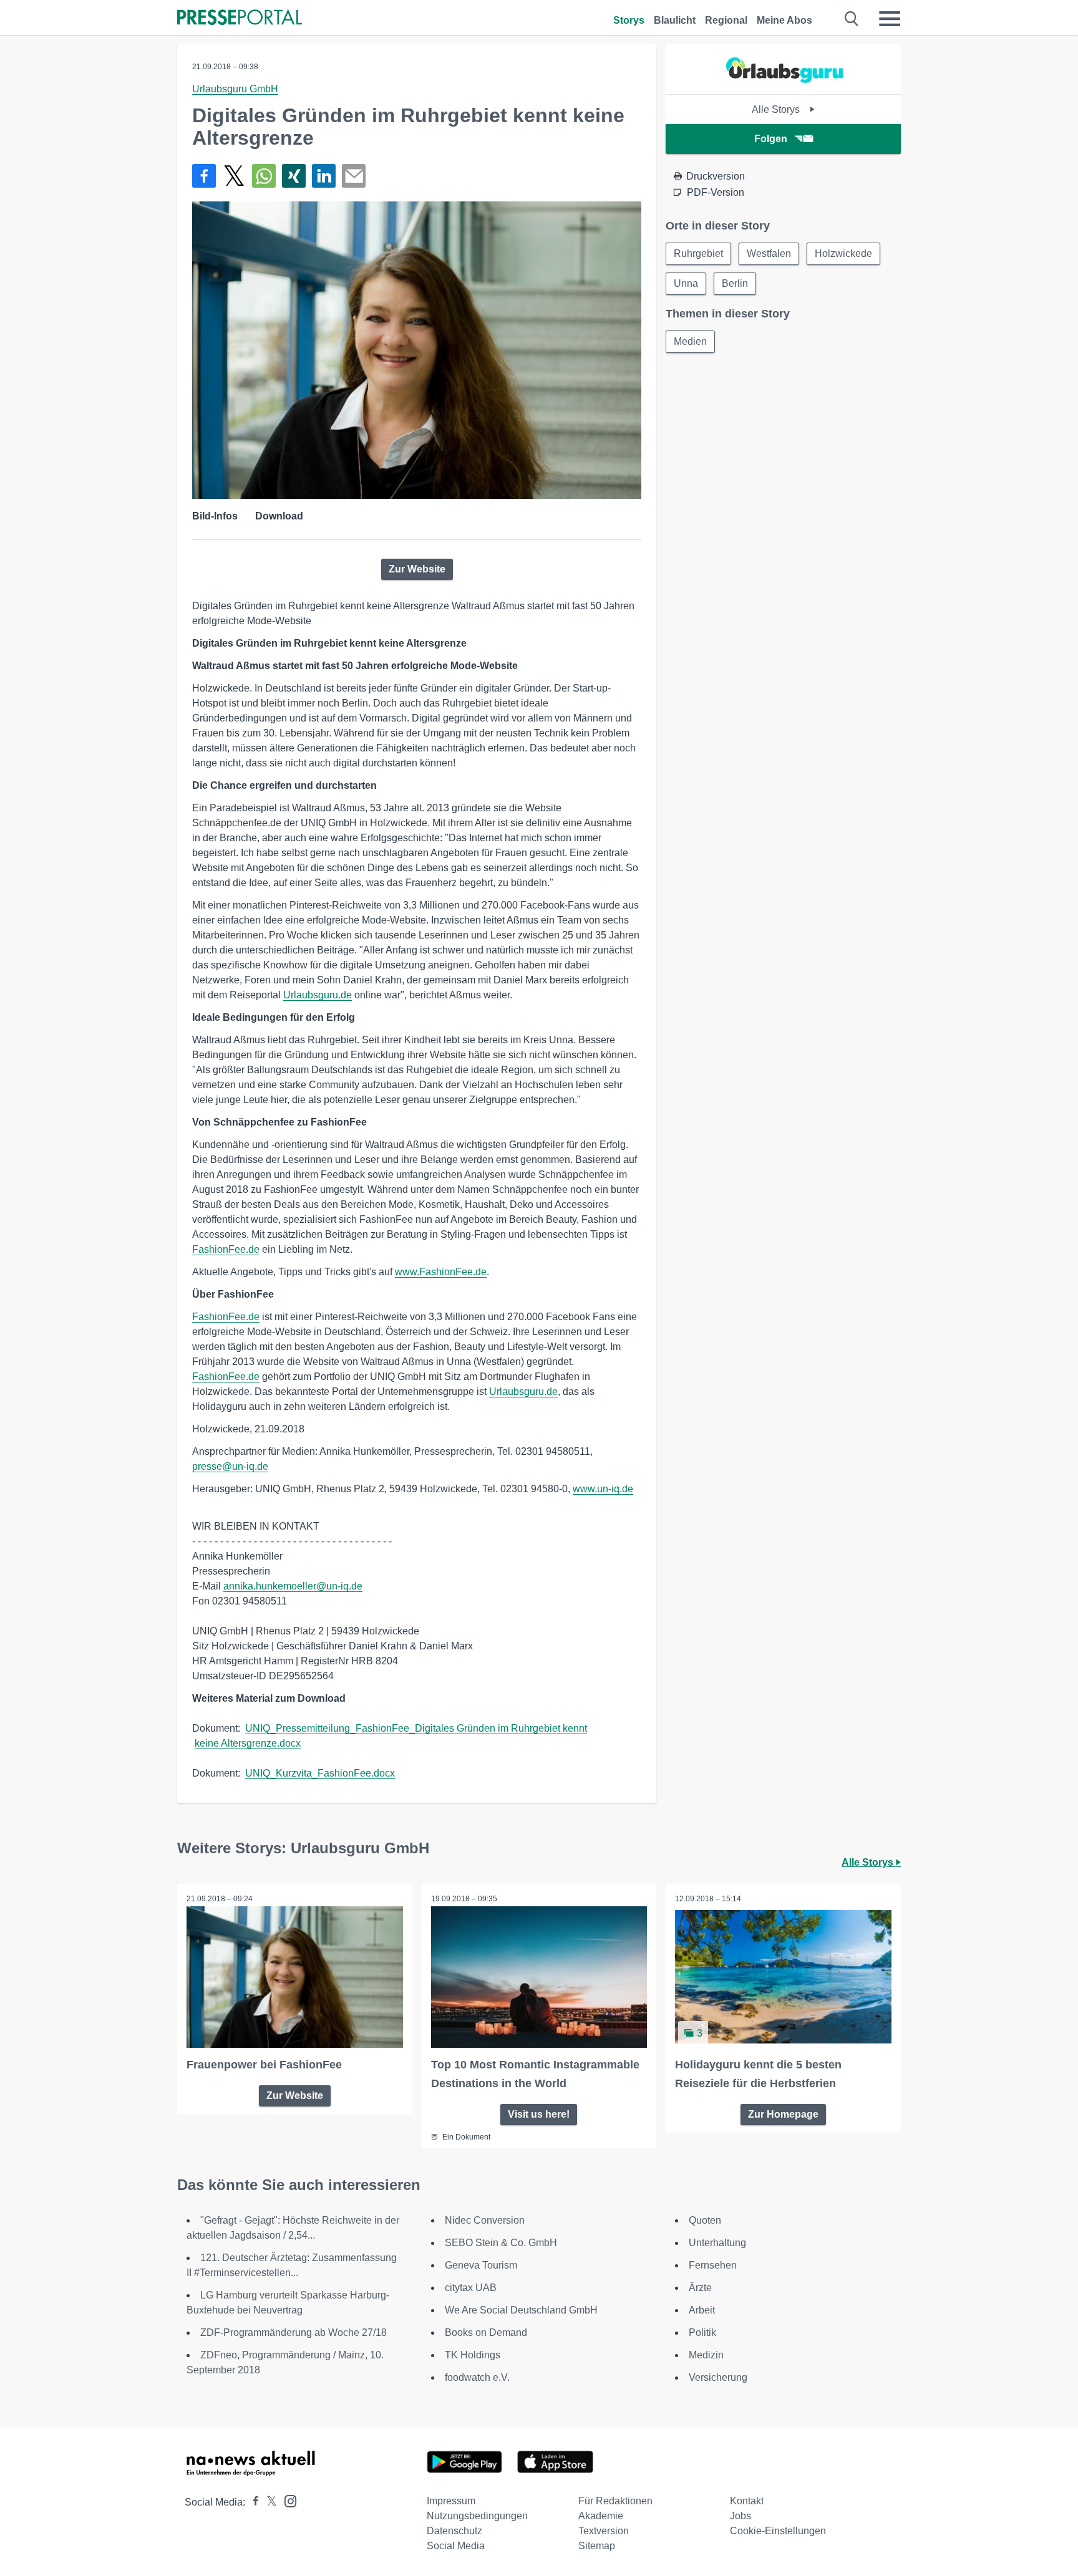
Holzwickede (843, 253)
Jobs (741, 2516)
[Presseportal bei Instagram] (287, 2500)
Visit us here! (539, 2114)
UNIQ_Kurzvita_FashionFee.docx (320, 1773)
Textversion (604, 2531)
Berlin (735, 283)
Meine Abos (784, 20)
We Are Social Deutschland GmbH (521, 2310)
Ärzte (700, 2288)
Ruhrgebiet (698, 253)
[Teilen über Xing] (294, 176)
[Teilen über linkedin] (324, 176)
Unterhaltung (717, 2243)
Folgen (771, 139)
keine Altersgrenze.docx (248, 1743)
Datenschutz (454, 2531)
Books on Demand (486, 2332)
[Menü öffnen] (890, 19)
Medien (690, 341)
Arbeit (702, 2310)
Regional (726, 20)
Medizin (706, 2355)
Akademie (601, 2516)
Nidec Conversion (485, 2220)
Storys (629, 20)
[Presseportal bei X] (268, 2502)
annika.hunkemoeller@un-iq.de (293, 1586)
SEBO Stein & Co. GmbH (501, 2243)
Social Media (456, 2546)
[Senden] (354, 176)
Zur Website (417, 569)
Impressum (451, 2501)
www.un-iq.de (603, 1489)
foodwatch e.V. (477, 2377)
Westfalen (769, 253)
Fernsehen (713, 2265)
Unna (686, 283)
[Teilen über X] (234, 176)
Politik (702, 2332)
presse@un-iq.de (230, 1466)
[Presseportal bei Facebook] (252, 2502)
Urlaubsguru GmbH (235, 89)
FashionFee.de (226, 1249)
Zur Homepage (783, 2114)
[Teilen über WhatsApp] (264, 176)
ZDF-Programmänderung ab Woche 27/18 (294, 2332)
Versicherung (718, 2377)
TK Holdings (473, 2355)
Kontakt (747, 2501)
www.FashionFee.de (441, 1272)
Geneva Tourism (481, 2265)
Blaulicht (675, 20)
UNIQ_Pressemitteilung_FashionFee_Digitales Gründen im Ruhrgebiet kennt (416, 1728)
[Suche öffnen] (852, 19)
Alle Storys (777, 109)
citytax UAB (471, 2288)
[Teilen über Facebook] (204, 176)
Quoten (705, 2220)
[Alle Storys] (784, 83)
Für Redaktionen (615, 2501)
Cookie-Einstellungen (778, 2531)
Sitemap (597, 2546)
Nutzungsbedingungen (477, 2516)
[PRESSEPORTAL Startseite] (240, 18)
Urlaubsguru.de (318, 995)
